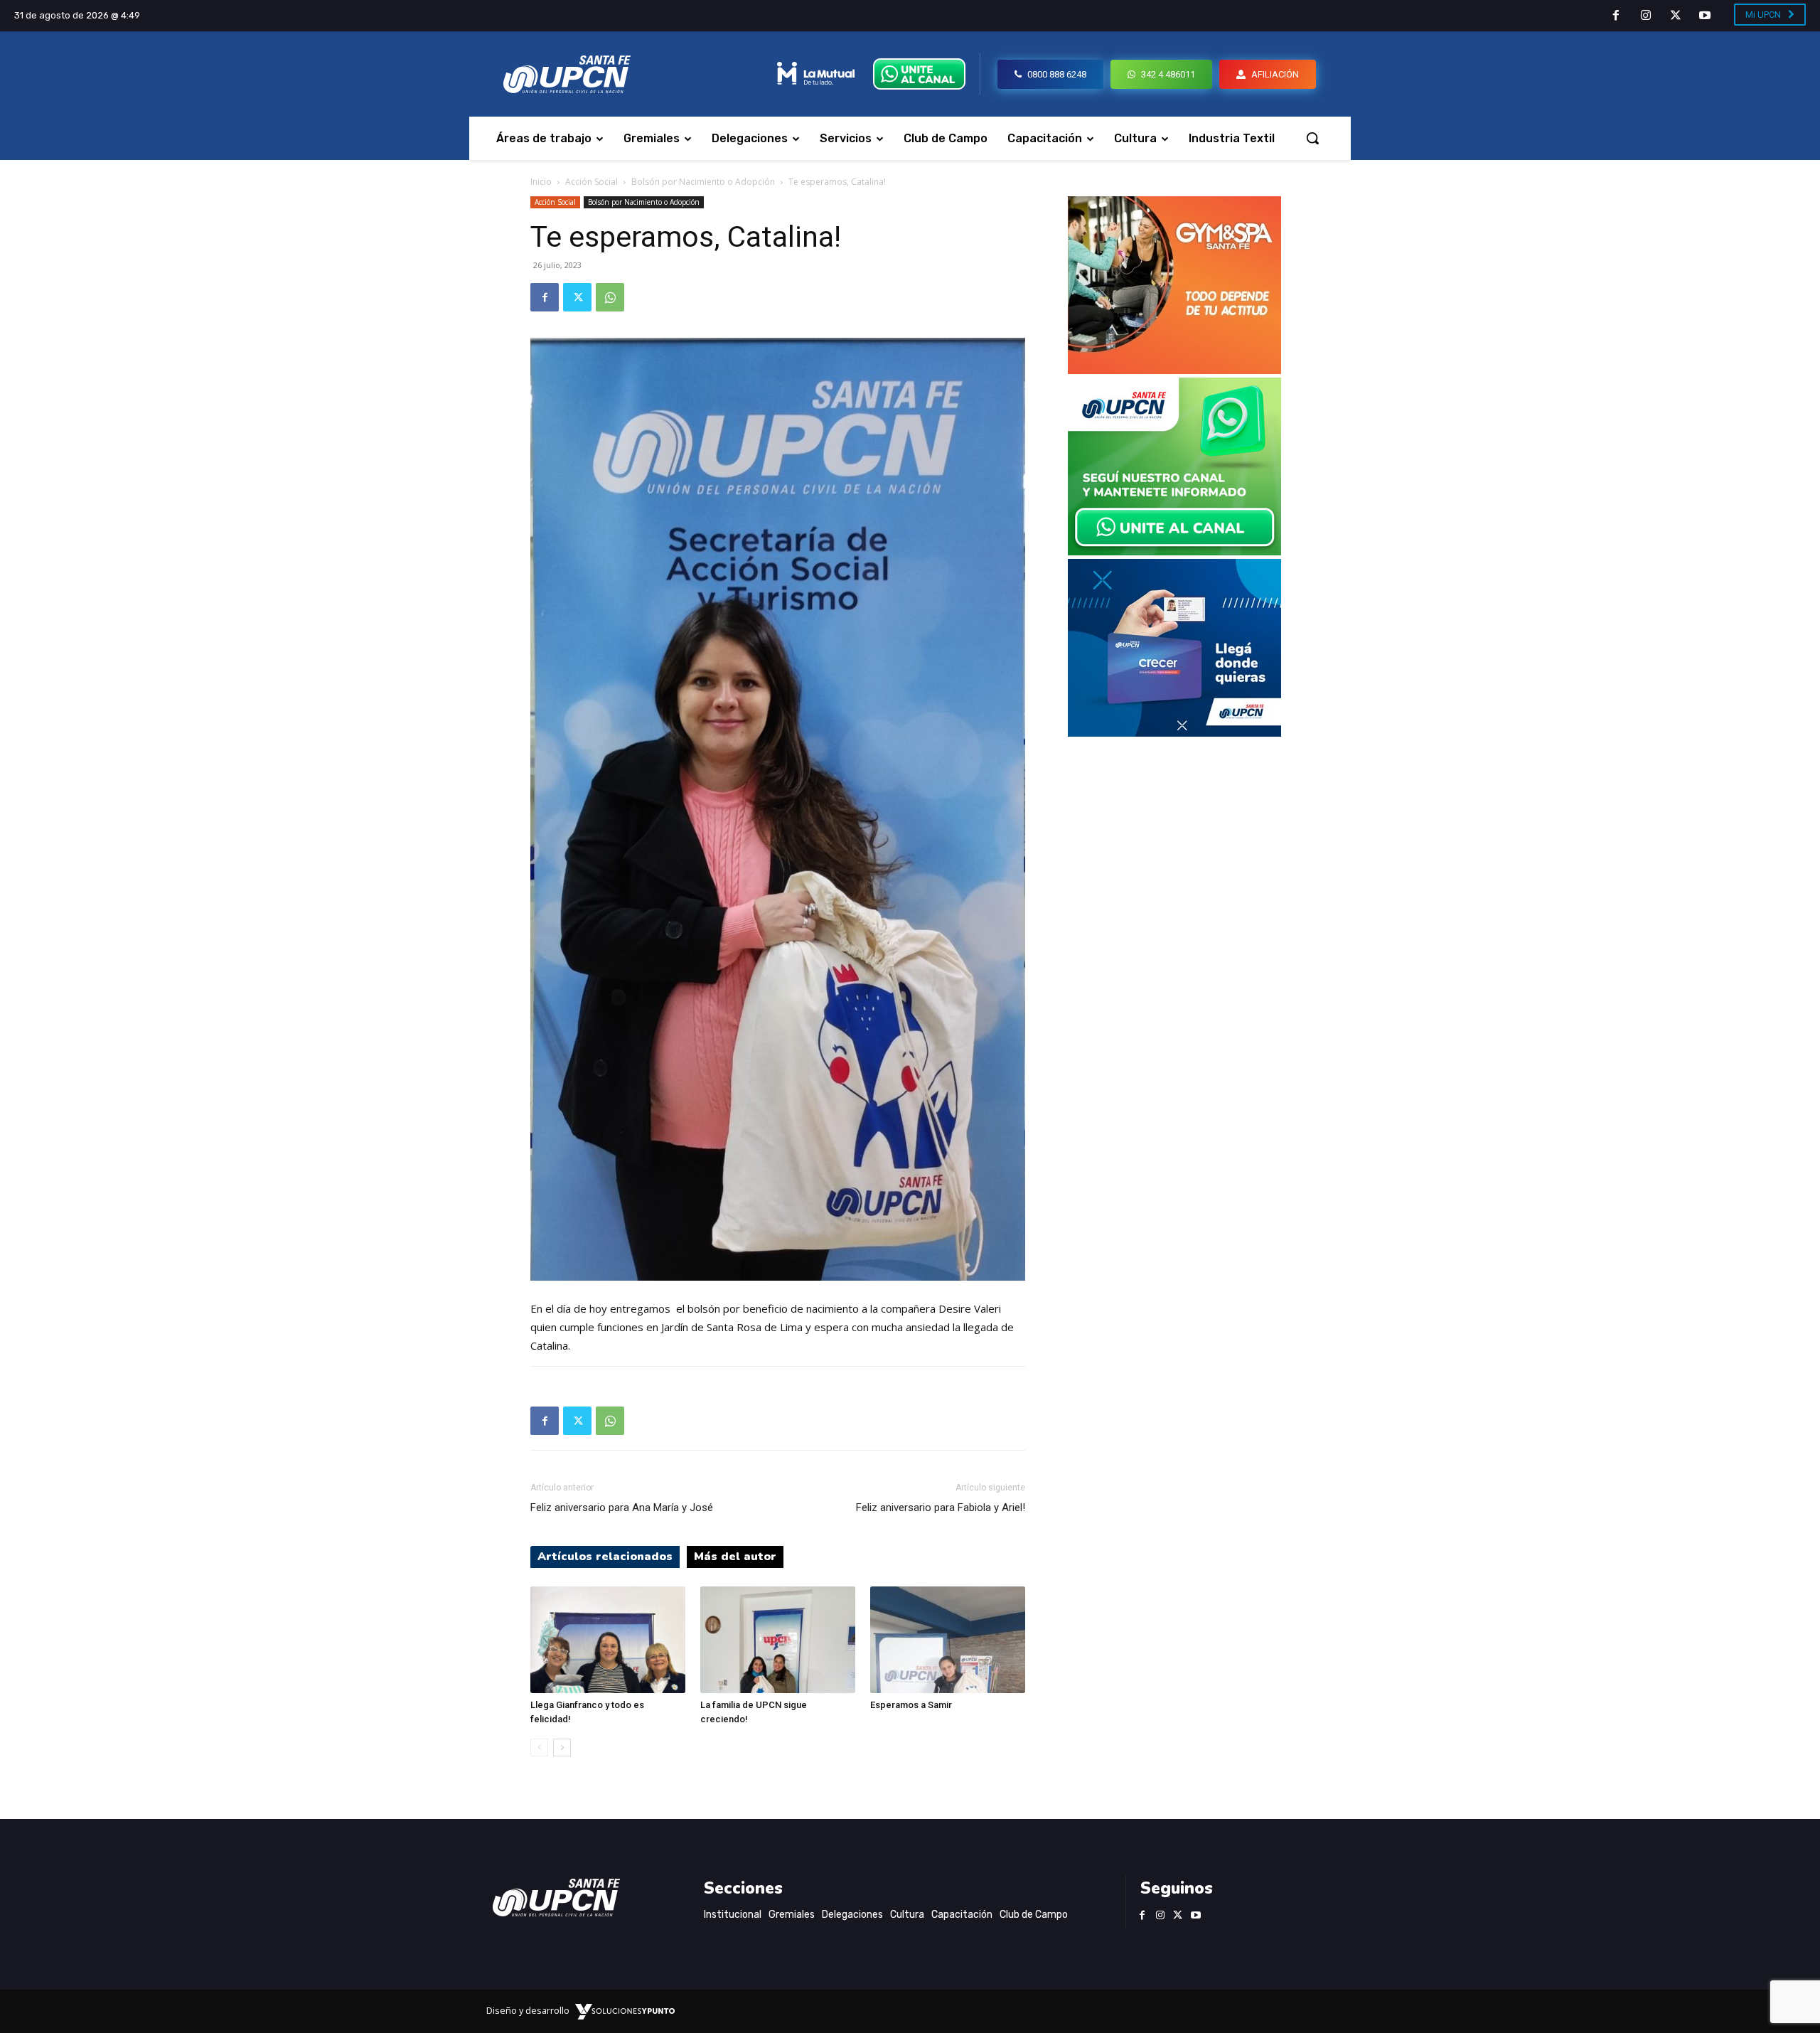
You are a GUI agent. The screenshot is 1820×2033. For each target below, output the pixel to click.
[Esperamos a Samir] (948, 1640)
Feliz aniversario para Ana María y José (622, 1508)
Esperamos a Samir (911, 1705)
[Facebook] (1617, 16)
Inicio (541, 182)
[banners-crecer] (1174, 733)
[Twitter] (1676, 16)
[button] (1312, 138)
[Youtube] (1705, 16)
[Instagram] (1646, 16)
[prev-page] (539, 1747)
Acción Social (591, 182)
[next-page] (562, 1747)
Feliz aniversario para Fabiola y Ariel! (941, 1508)
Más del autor (735, 1557)
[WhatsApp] (610, 297)
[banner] (1174, 551)
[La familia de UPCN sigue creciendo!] (778, 1640)
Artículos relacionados (605, 1557)
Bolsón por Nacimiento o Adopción (703, 182)
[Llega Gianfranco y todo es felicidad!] (608, 1640)
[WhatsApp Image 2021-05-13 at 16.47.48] (1174, 370)
